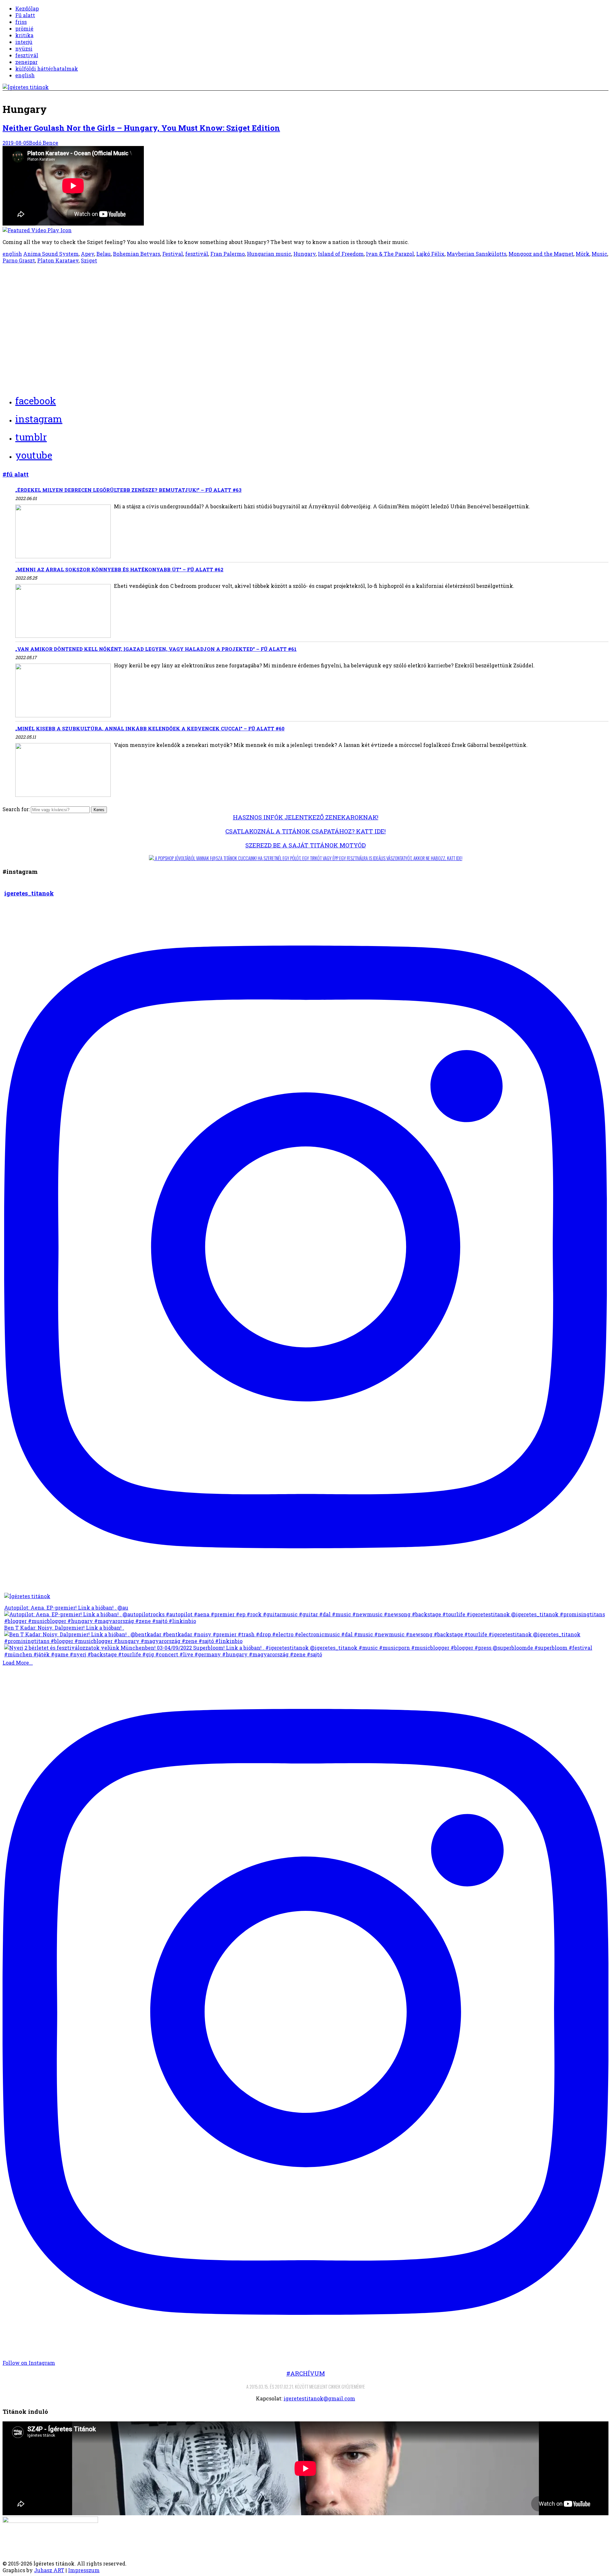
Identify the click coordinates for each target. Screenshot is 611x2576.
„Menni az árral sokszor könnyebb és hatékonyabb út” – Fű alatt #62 (119, 569)
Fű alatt (25, 15)
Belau (104, 254)
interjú (24, 42)
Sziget (89, 260)
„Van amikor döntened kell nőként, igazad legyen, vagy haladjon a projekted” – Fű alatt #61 (156, 649)
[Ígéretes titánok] (26, 87)
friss (21, 22)
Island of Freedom (341, 254)
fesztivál (27, 55)
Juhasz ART (49, 2570)
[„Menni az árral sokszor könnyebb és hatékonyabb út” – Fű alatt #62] (63, 612)
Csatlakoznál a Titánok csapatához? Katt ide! (305, 831)
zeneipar (26, 62)
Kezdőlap (27, 8)
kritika (24, 35)
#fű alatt (16, 474)
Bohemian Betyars (137, 254)
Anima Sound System (51, 254)
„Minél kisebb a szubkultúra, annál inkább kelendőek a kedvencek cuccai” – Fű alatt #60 (150, 728)
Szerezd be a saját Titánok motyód (305, 845)
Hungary (305, 254)
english (25, 75)
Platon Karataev (58, 260)
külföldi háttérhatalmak (47, 69)
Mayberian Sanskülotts (477, 254)
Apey (88, 254)
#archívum (306, 2373)
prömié (24, 28)
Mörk (583, 254)
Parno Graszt (19, 260)
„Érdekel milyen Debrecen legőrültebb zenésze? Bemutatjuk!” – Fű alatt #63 (128, 490)
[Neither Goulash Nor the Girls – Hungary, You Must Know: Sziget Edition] (305, 190)
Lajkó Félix (430, 254)
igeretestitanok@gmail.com (319, 2398)
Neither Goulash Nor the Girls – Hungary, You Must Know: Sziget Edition (141, 128)
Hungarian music (269, 254)
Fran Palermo (228, 254)
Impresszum (84, 2570)
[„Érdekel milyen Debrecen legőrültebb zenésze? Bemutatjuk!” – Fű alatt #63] (63, 532)
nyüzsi (24, 49)
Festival (173, 254)
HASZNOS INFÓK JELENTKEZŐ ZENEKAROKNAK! (306, 817)
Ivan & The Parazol (390, 254)
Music (599, 254)
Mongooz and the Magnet (541, 254)
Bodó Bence (44, 143)
